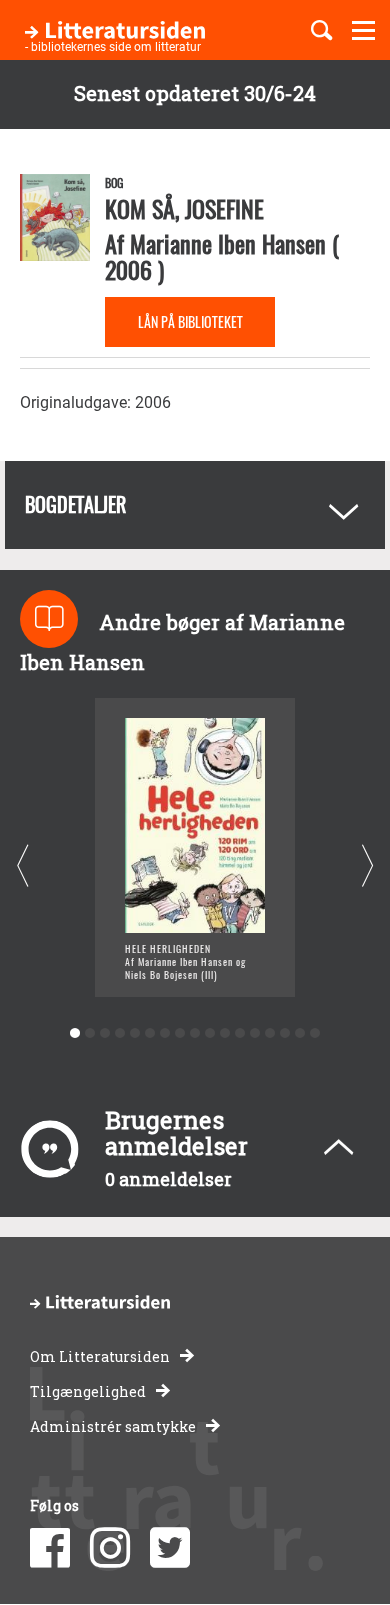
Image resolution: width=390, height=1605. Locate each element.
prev (22, 865)
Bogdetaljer (75, 504)
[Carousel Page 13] (255, 1033)
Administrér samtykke (113, 1426)
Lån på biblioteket (190, 321)
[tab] (195, 505)
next (367, 865)
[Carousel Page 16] (300, 1033)
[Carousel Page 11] (225, 1033)
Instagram (110, 1548)
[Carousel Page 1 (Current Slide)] (75, 1033)
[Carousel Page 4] (120, 1033)
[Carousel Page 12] (240, 1033)
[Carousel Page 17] (315, 1033)
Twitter (170, 1548)
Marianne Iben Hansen (228, 243)
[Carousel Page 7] (165, 1033)
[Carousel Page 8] (180, 1033)
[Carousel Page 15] (285, 1033)
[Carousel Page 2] (90, 1033)
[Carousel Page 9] (195, 1033)
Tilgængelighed (88, 1391)
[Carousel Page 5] (135, 1033)
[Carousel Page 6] (150, 1033)
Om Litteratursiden (100, 1356)
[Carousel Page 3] (105, 1033)
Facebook (50, 1548)
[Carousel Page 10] (210, 1033)
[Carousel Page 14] (270, 1033)
